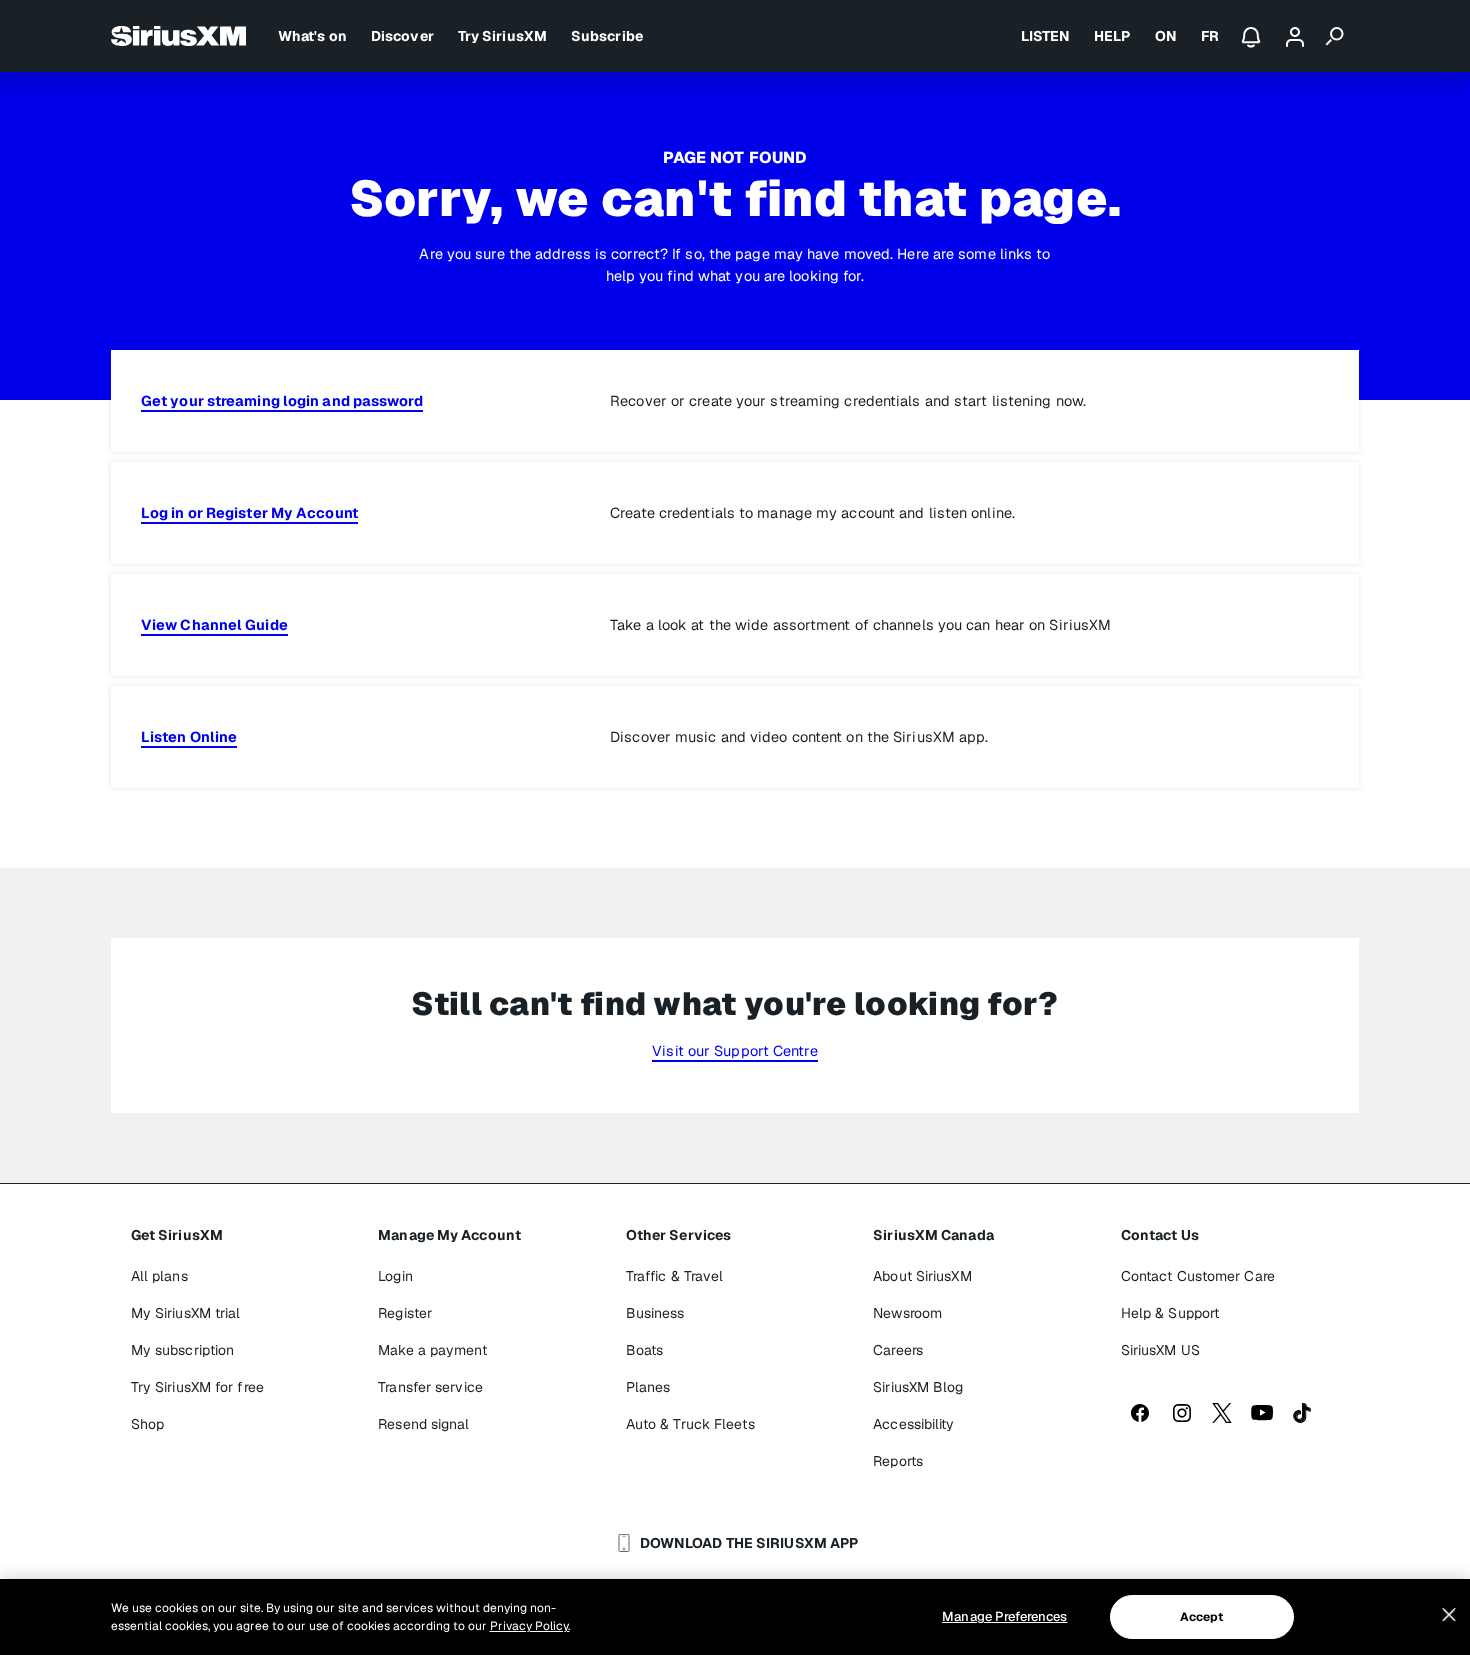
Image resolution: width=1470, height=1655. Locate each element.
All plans (159, 1276)
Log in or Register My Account (249, 512)
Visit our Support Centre (734, 1050)
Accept (1202, 1617)
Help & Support (1170, 1313)
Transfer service (430, 1387)
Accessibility (913, 1424)
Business (655, 1313)
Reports (898, 1461)
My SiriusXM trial (186, 1313)
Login (395, 1276)
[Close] (1449, 1615)
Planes (648, 1387)
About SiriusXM (922, 1276)
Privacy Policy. (530, 1626)
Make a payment (432, 1350)
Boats (645, 1350)
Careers (898, 1350)
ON (1166, 36)
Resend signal (423, 1424)
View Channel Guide (214, 624)
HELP (1112, 36)
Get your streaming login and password (282, 400)
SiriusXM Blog (918, 1387)
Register (405, 1313)
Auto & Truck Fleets (690, 1424)
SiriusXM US (1160, 1350)
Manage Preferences (1004, 1616)
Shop (147, 1424)
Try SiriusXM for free (197, 1387)
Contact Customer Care (1198, 1276)
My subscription (183, 1350)
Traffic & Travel (675, 1276)
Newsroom (907, 1313)
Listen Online (189, 736)
